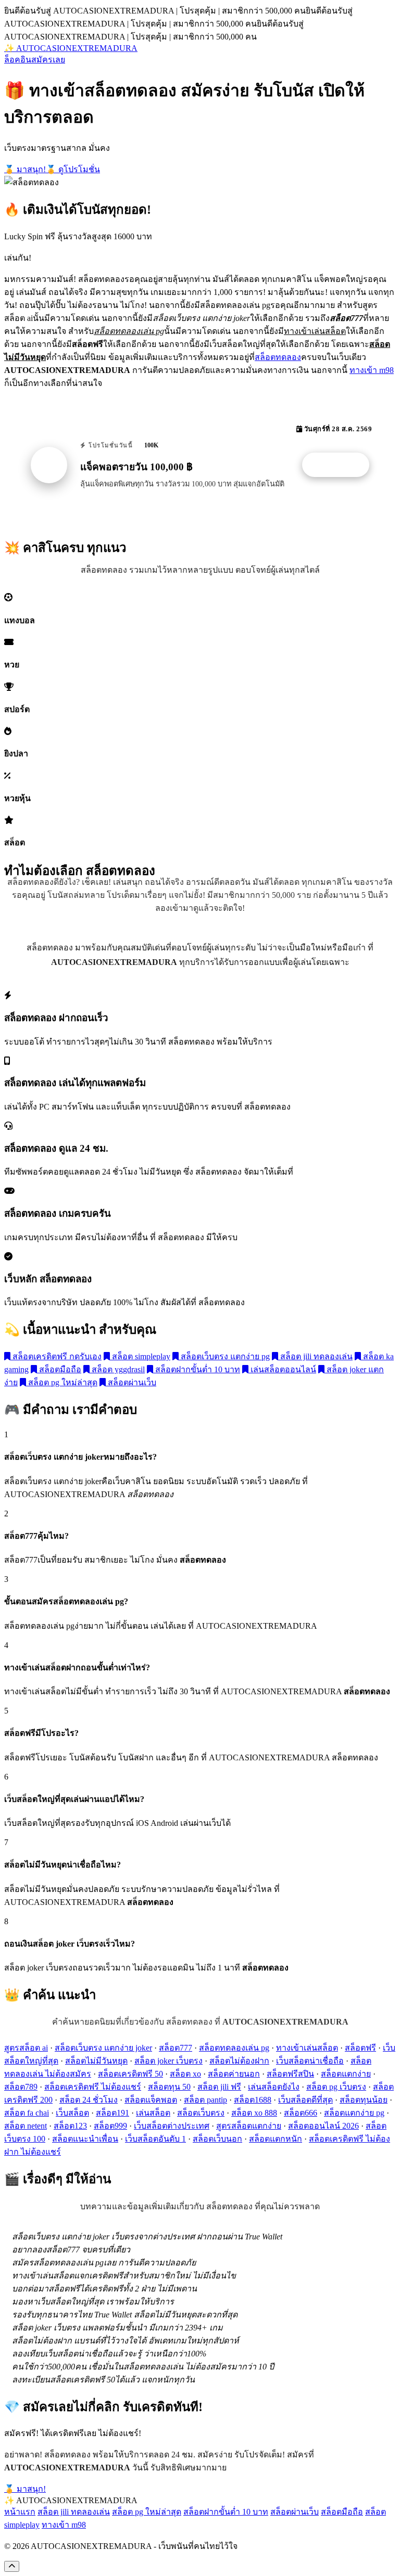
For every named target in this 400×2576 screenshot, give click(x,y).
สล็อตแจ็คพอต (151, 2100)
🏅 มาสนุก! (25, 169)
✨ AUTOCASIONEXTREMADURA (71, 48)
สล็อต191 (113, 2113)
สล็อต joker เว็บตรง (168, 2061)
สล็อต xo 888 (254, 2113)
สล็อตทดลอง (278, 357)
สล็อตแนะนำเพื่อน (85, 2139)
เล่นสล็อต (153, 2113)
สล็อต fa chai (27, 2113)
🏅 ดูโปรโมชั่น (73, 169)
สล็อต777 (176, 2048)
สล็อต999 (110, 2126)
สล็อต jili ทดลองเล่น (315, 1356)
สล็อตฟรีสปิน (290, 2074)
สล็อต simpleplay (140, 1356)
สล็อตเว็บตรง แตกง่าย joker (103, 2048)
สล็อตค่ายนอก (234, 2074)
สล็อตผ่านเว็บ (131, 1382)
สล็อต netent (26, 2126)
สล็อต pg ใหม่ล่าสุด (62, 1382)
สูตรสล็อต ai (26, 2048)
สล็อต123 (70, 2126)
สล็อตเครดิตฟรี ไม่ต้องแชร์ (93, 2087)
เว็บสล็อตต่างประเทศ (172, 2126)
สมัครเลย (48, 60)
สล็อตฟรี (360, 2048)
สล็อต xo (185, 2074)
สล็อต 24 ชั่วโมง (89, 2100)
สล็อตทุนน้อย (364, 2100)
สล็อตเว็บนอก (217, 2139)
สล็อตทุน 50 (169, 2087)
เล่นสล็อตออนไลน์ (282, 1369)
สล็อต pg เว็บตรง (336, 2087)
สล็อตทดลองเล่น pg (234, 2048)
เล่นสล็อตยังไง (274, 2087)
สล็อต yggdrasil (117, 1369)
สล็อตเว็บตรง (201, 2113)
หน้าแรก (20, 2512)
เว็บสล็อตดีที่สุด (305, 2100)
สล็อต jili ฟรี (219, 2087)
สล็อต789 (21, 2087)
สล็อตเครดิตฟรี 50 (130, 2074)
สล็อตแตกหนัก (276, 2139)
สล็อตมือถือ (59, 1369)
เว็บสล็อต (72, 2113)
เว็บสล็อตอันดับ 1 (155, 2139)
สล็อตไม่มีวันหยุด (96, 2061)
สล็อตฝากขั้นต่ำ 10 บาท (197, 1369)
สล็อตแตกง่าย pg (354, 2113)
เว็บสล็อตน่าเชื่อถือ (310, 2061)
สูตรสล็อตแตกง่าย (249, 2126)
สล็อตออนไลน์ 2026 (323, 2126)
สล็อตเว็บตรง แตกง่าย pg (224, 1356)
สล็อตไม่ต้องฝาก (239, 2061)
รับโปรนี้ (341, 465)
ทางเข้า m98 (372, 370)
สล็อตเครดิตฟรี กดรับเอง (56, 1356)
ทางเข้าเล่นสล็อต (307, 2048)
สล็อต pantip (205, 2100)
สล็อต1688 (253, 2100)
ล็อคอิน (18, 60)
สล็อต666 (301, 2113)
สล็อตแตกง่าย (346, 2074)
